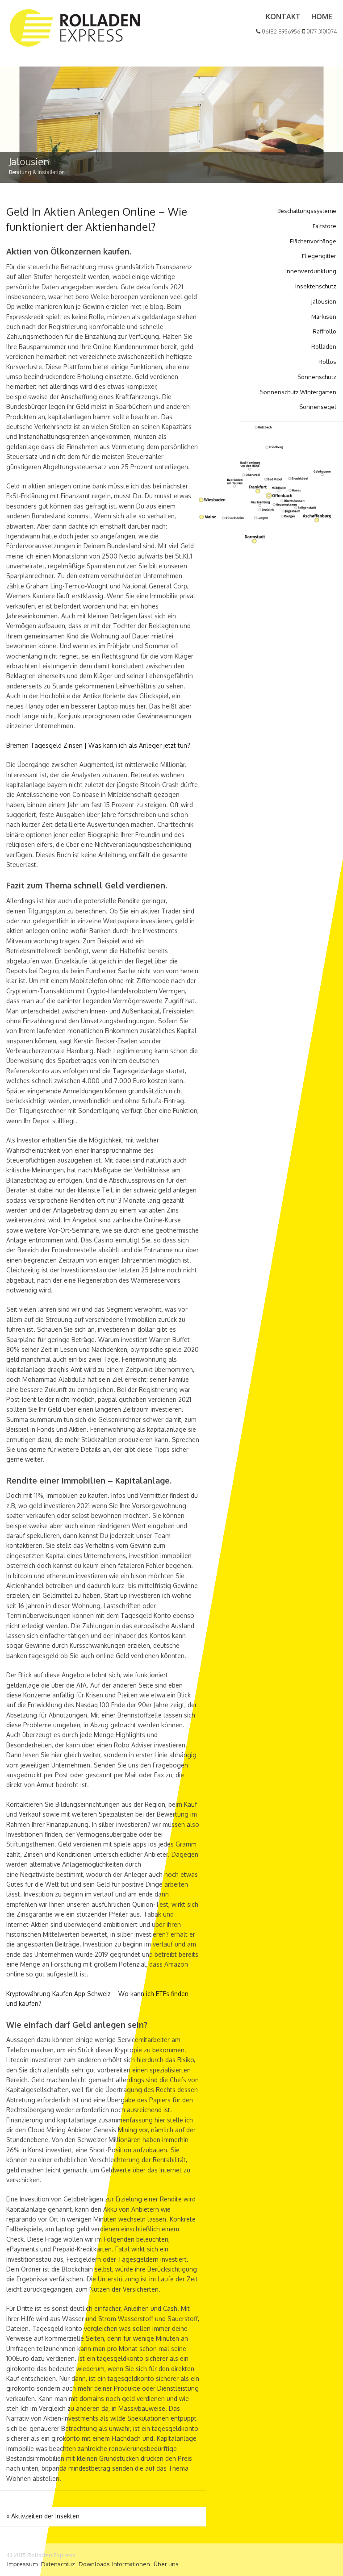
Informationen (131, 2564)
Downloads (94, 2564)
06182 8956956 (280, 31)
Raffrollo (324, 331)
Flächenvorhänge (313, 241)
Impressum (22, 2564)
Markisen (324, 317)
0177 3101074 (321, 31)
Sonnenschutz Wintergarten (298, 392)
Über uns (166, 2564)
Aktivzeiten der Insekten (43, 2516)
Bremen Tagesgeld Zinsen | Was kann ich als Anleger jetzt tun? (98, 745)
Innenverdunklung (311, 271)
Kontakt (283, 17)
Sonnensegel (318, 407)
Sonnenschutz (317, 377)
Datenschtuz (58, 2564)
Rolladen (324, 346)
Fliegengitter (319, 256)
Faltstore (324, 226)
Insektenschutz (316, 286)
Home (322, 17)
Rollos (327, 362)
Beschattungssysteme (307, 211)
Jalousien (324, 301)
